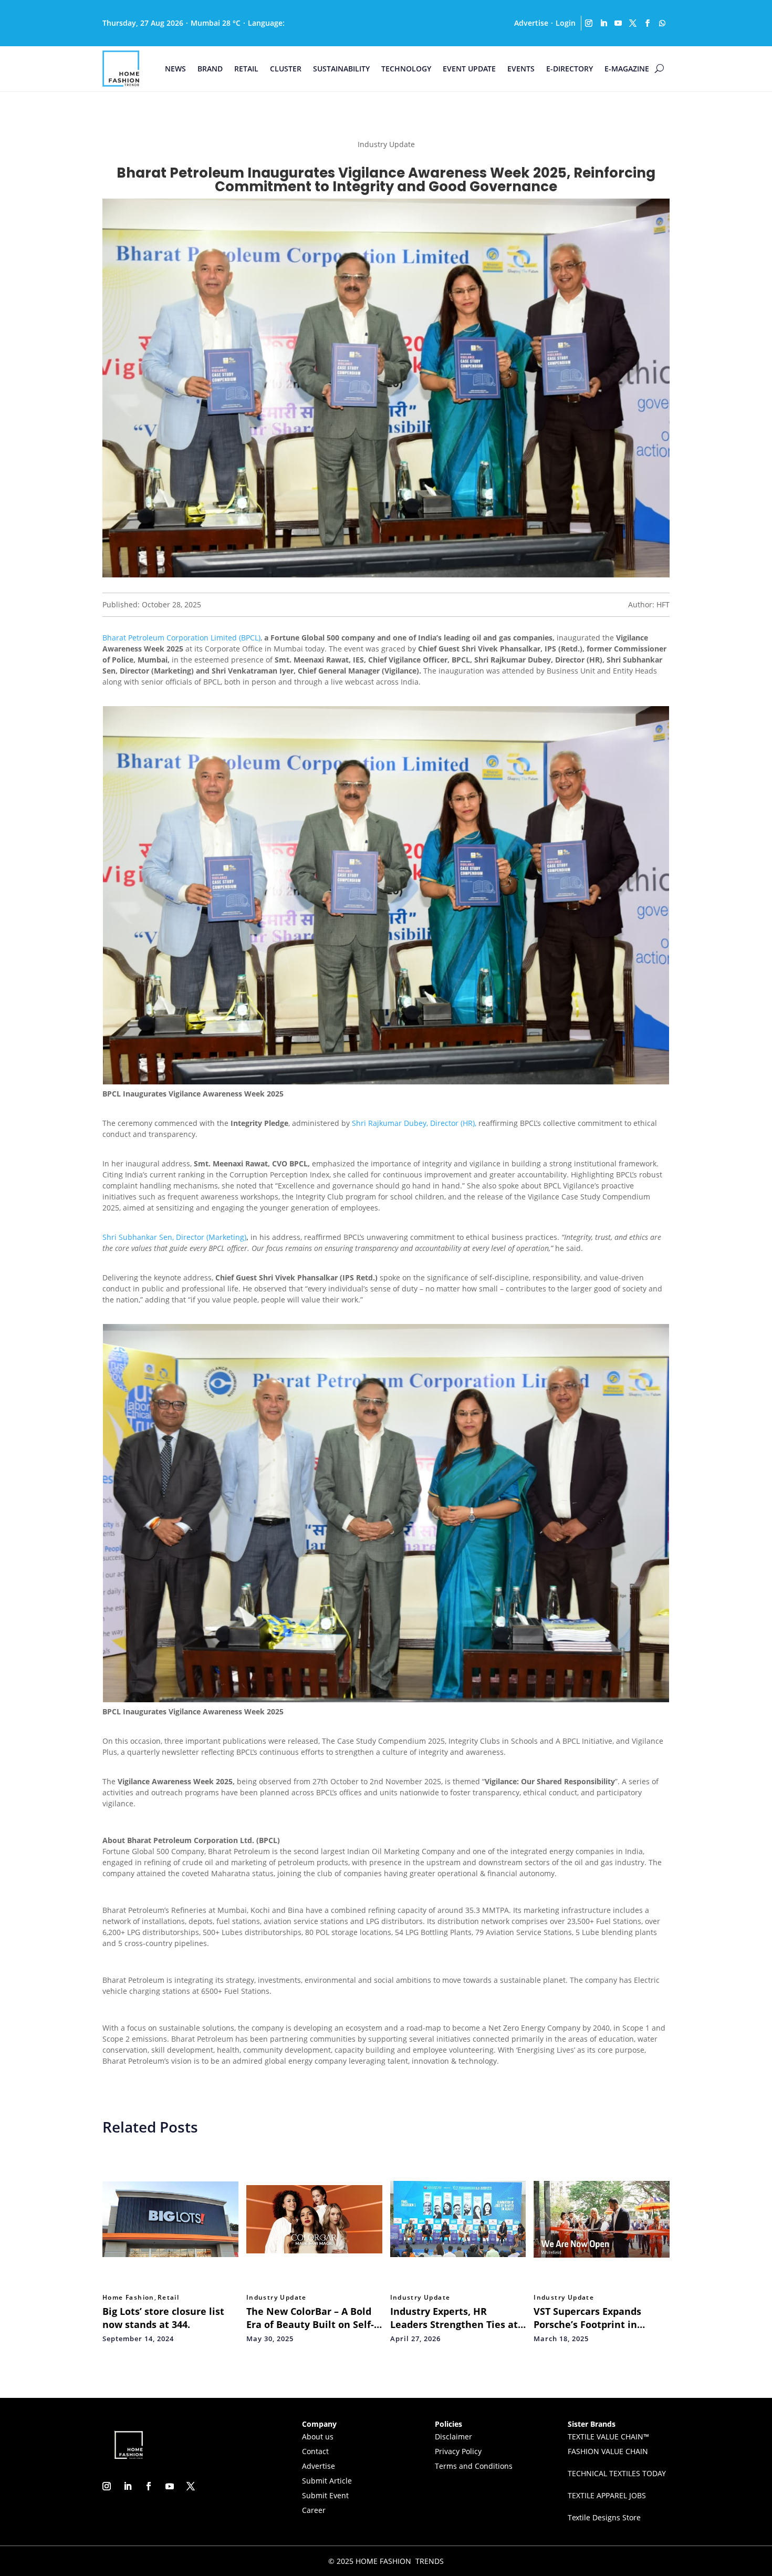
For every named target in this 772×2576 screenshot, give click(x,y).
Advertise (531, 23)
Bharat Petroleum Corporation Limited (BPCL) (181, 638)
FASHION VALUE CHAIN (608, 2451)
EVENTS (521, 69)
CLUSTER (286, 69)
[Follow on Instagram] (589, 23)
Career (314, 2510)
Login (566, 23)
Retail (168, 2298)
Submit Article (327, 2481)
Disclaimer (453, 2437)
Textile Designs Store (604, 2517)
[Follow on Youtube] (618, 23)
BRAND (210, 69)
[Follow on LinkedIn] (603, 23)
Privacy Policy (458, 2451)
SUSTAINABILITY (341, 69)
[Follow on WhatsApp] (662, 23)
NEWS (175, 69)
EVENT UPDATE (469, 69)
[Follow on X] (633, 23)
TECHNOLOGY (406, 69)
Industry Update (277, 2298)
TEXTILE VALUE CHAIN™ (608, 2437)
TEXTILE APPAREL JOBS (607, 2495)
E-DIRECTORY (570, 69)
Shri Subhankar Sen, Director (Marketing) (174, 1237)
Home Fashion (128, 2298)
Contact (315, 2451)
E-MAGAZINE (627, 69)
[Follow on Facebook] (648, 23)
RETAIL (246, 69)
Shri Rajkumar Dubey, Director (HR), (414, 1123)
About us (318, 2437)
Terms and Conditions (474, 2466)
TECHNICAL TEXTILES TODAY (617, 2473)
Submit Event (325, 2495)
